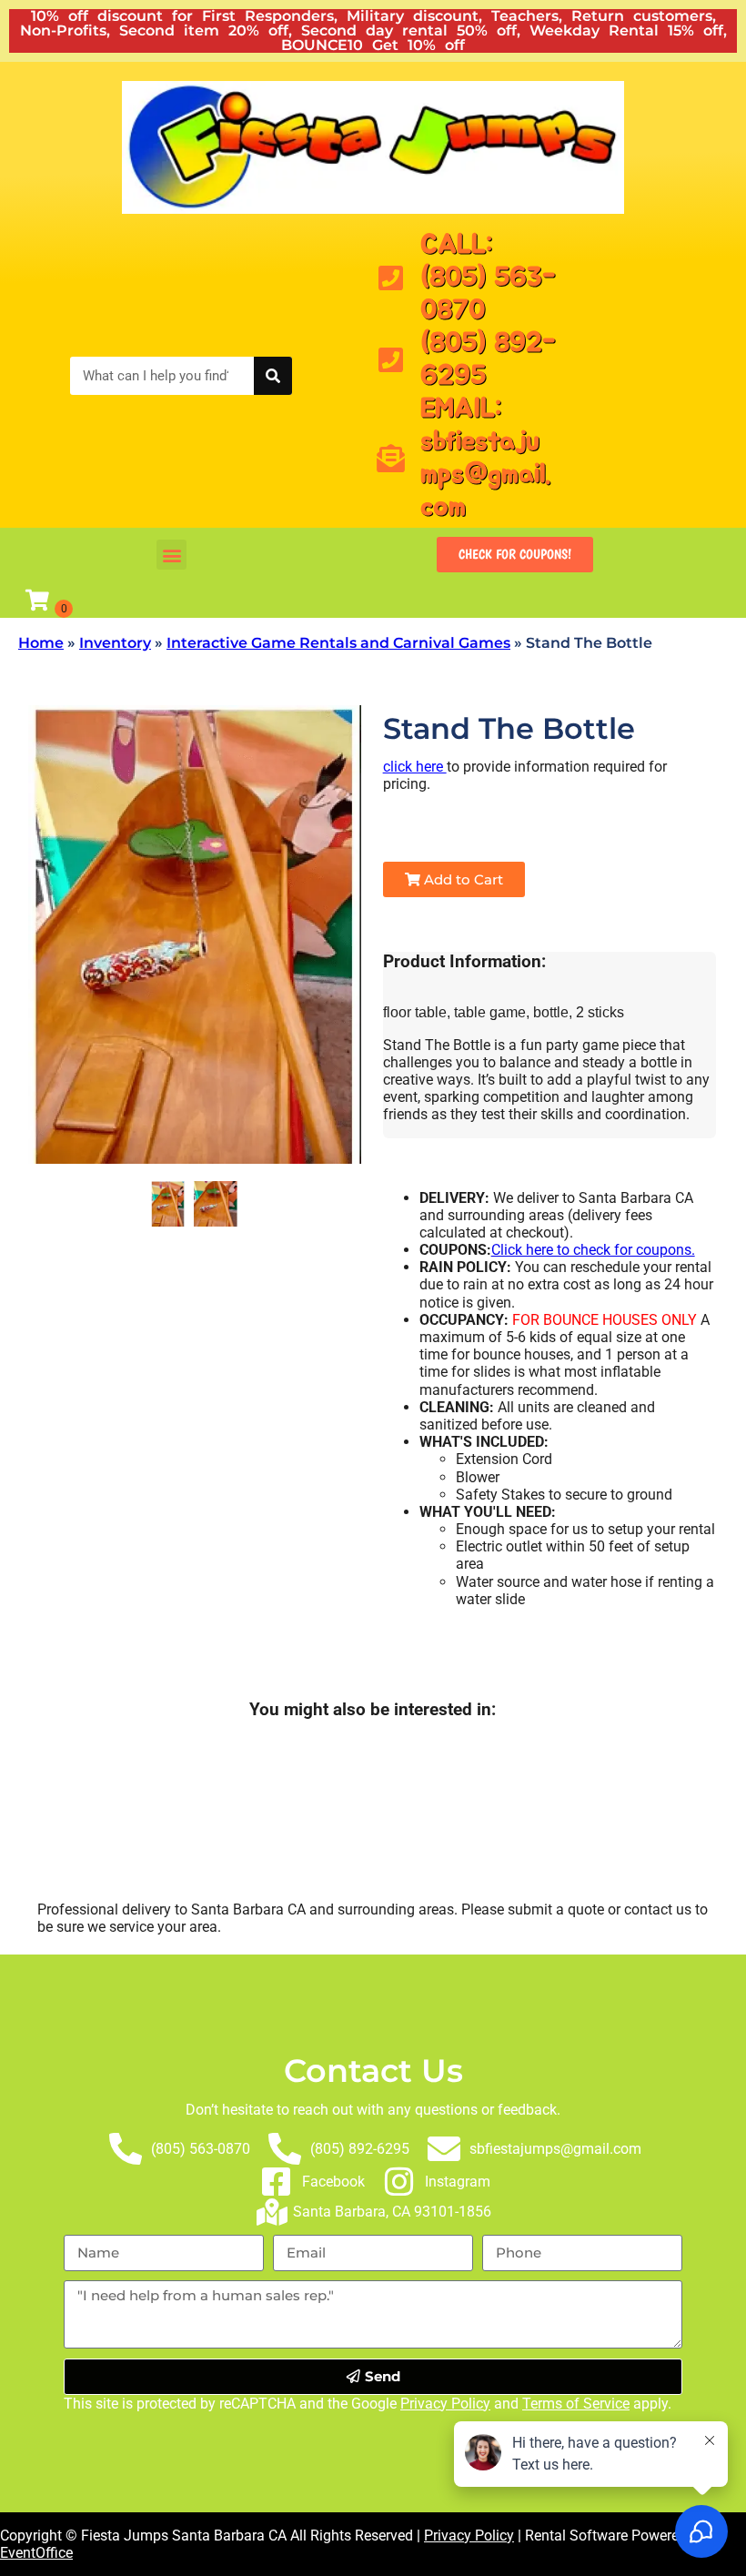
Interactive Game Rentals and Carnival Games (338, 643)
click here (415, 767)
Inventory (115, 643)
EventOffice (36, 2553)
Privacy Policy (445, 2404)
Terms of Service (576, 2404)
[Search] (273, 376)
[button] (171, 555)
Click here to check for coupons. (593, 1250)
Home (41, 643)
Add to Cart (462, 879)
